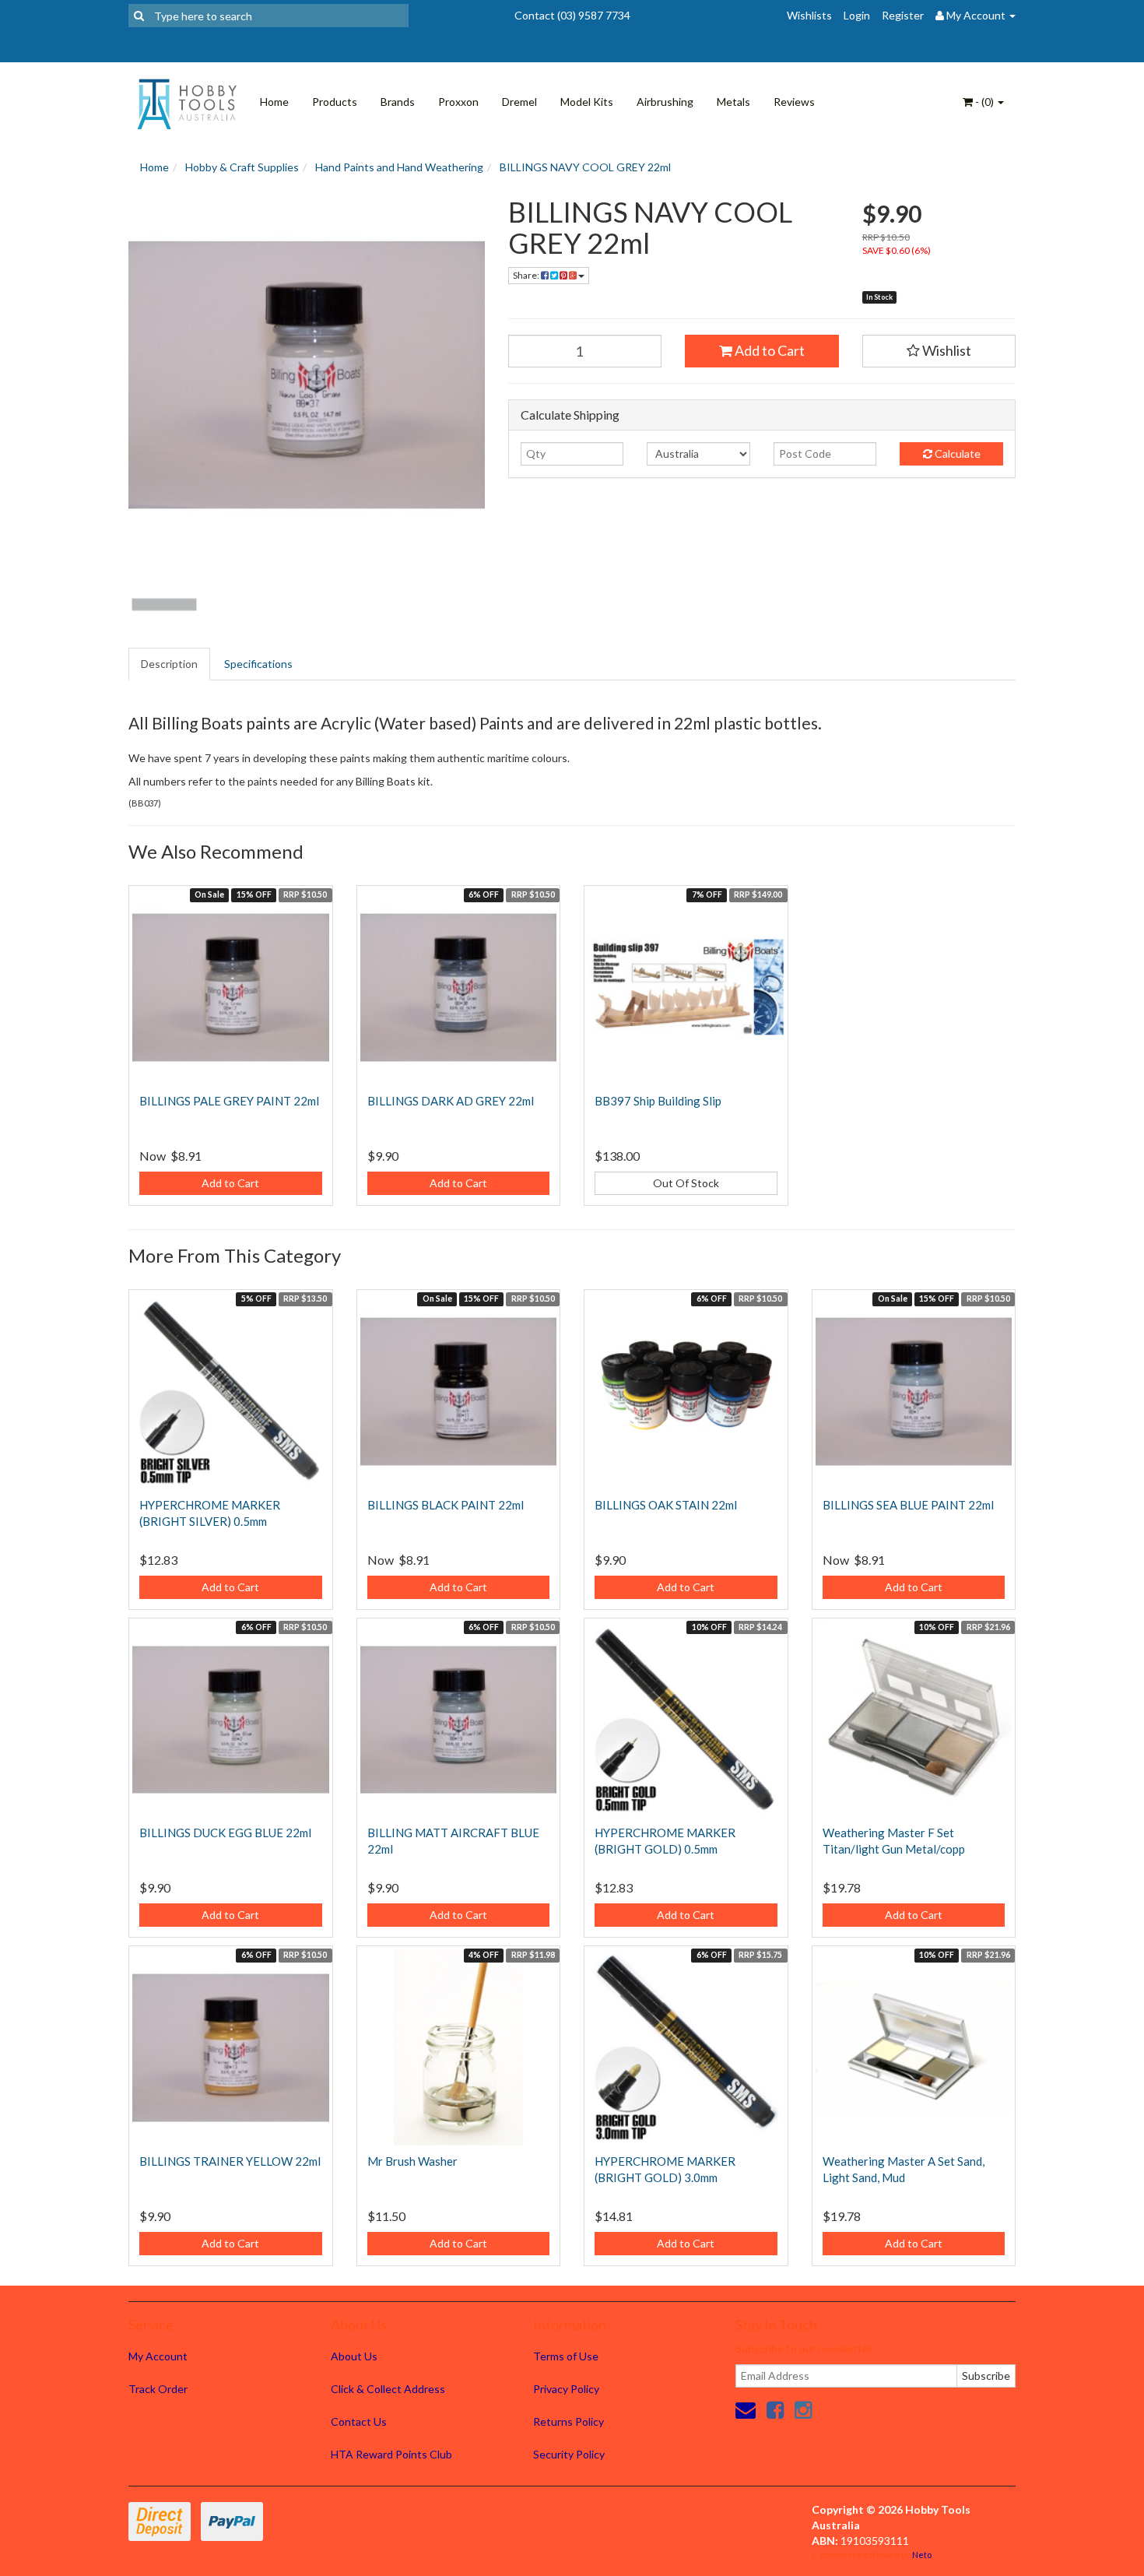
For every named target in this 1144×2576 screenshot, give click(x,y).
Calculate (956, 453)
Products (335, 102)
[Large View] (164, 605)
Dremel (519, 102)
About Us (354, 2356)
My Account (158, 2356)
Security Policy (569, 2454)
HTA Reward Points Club (391, 2454)
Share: (527, 275)
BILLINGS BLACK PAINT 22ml (446, 1505)
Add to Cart (769, 350)
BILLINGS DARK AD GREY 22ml (451, 1101)
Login (857, 15)
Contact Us (359, 2421)
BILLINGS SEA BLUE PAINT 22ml (908, 1505)
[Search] (139, 16)
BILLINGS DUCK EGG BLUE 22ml (225, 1833)
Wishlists (809, 15)
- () (984, 102)
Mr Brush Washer (412, 2161)
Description (169, 664)
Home (274, 102)
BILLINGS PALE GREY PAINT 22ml (229, 1101)
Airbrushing (665, 102)
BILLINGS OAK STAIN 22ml (666, 1505)
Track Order (158, 2389)
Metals (733, 102)
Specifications (258, 664)
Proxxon (458, 102)
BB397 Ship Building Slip (658, 1101)
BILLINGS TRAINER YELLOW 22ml (230, 2161)
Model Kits (587, 102)
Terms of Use (566, 2356)
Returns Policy (568, 2421)
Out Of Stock (686, 1183)
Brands (398, 102)
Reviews (794, 102)
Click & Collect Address (388, 2389)
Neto (922, 2555)
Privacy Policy (566, 2389)
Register (903, 15)
